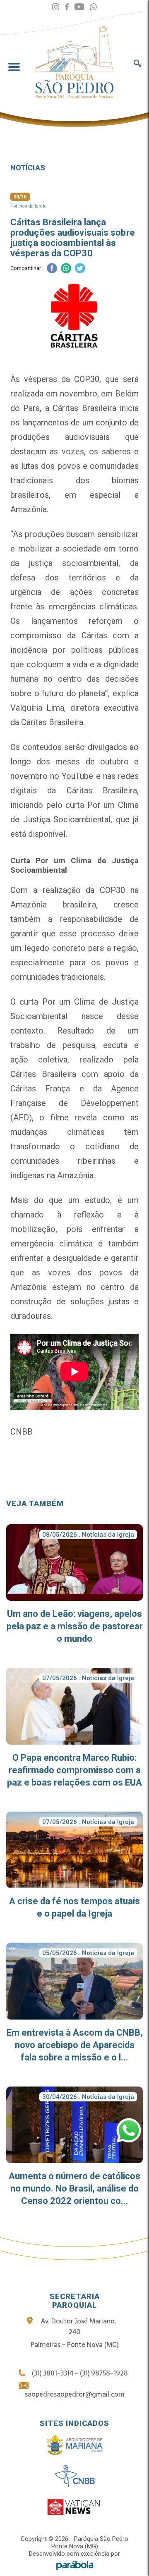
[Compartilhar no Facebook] (52, 269)
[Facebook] (67, 7)
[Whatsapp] (93, 7)
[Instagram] (56, 7)
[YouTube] (79, 7)
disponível (47, 834)
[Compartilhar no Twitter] (80, 269)
